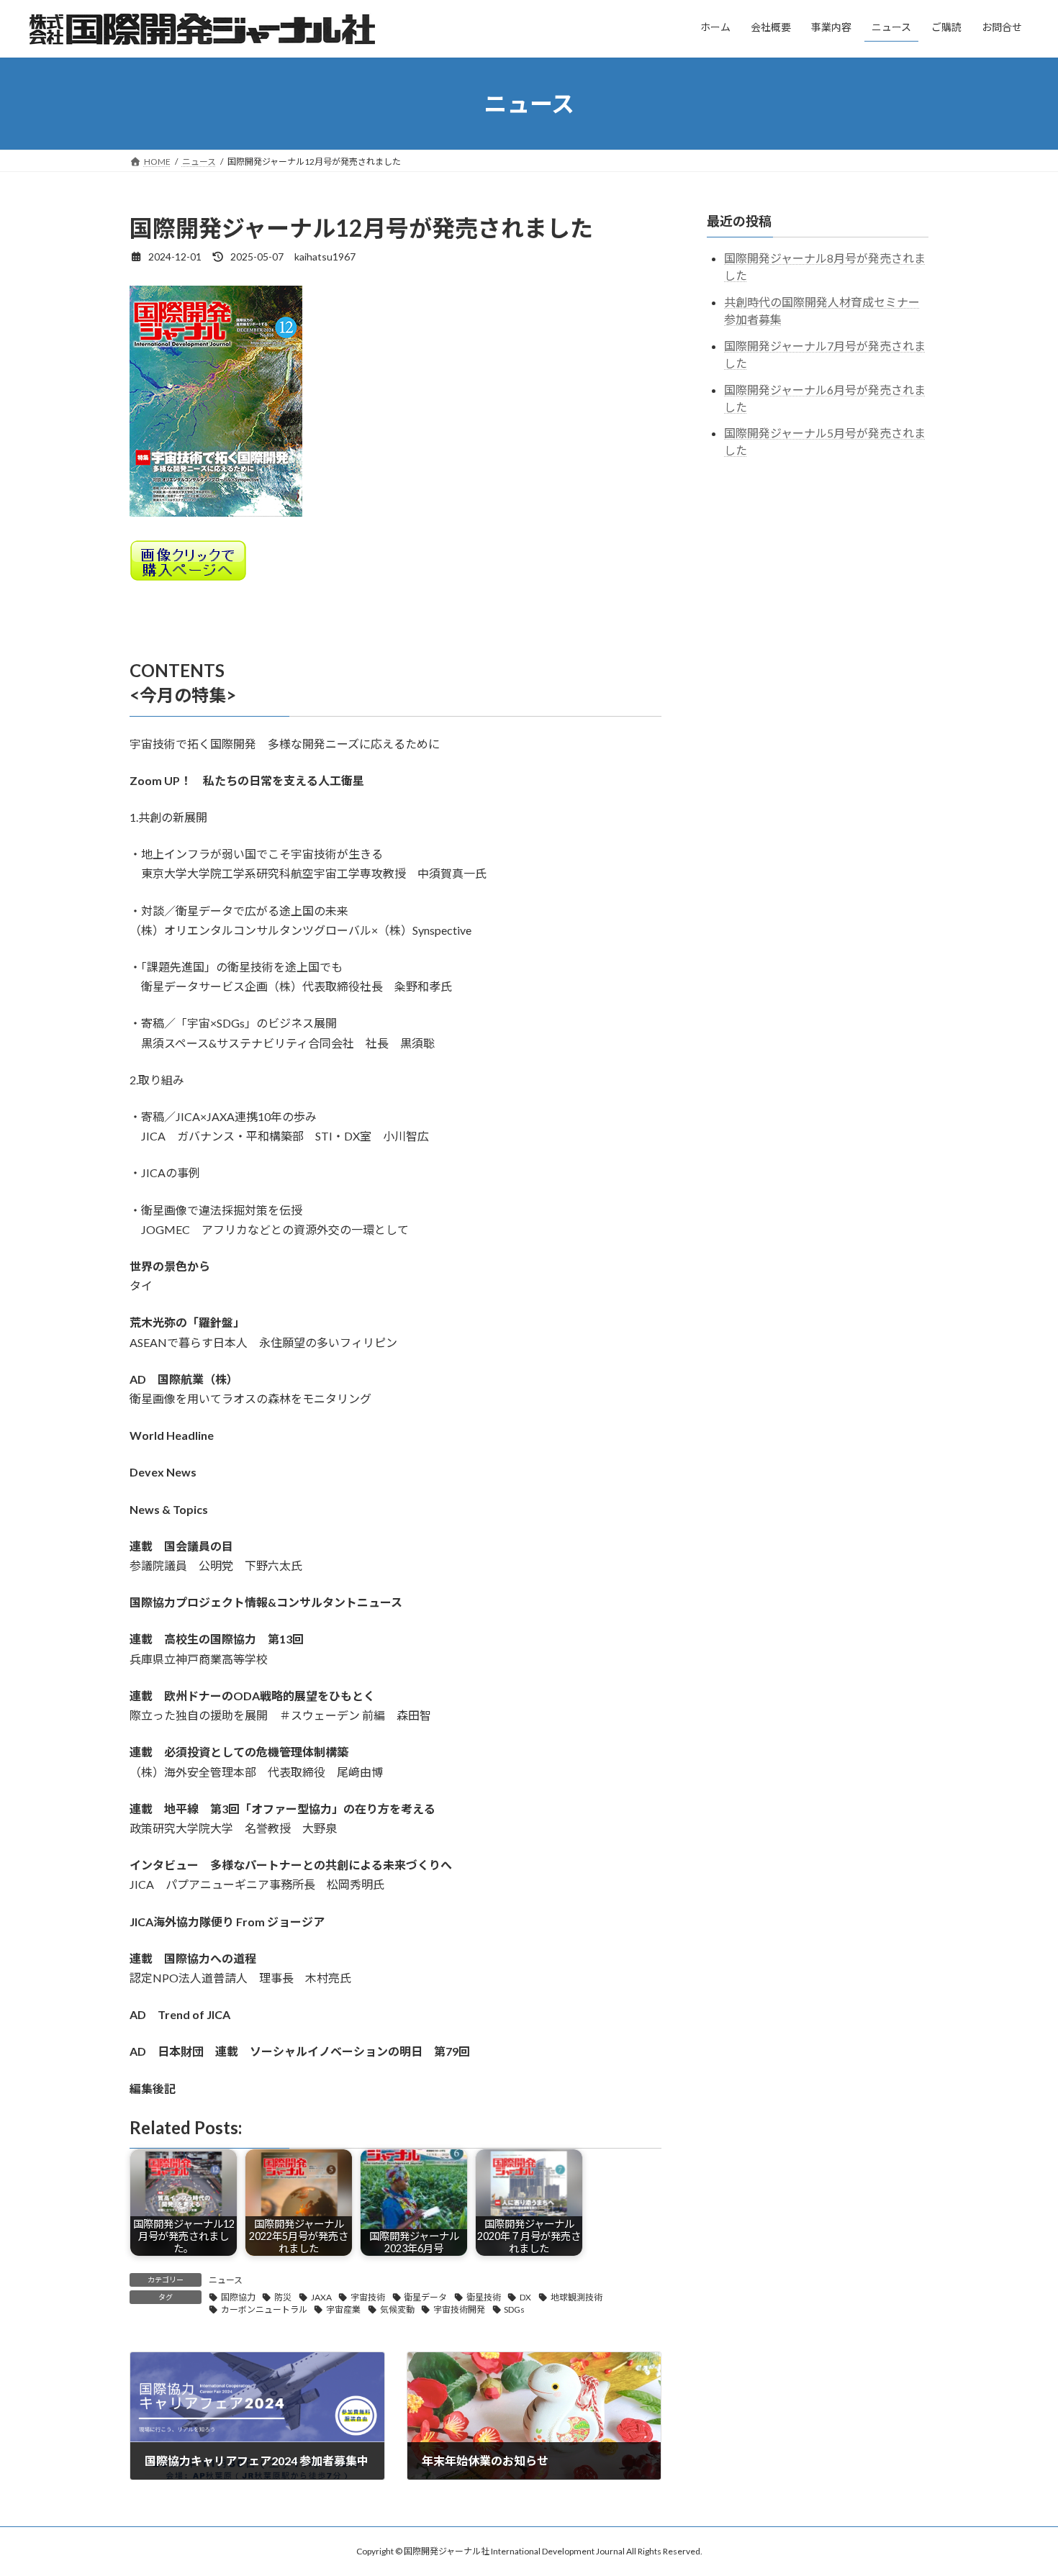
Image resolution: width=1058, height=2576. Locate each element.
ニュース (226, 2280)
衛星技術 (484, 2297)
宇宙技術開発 (459, 2309)
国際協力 (238, 2297)
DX (525, 2297)
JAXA (321, 2297)
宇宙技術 (368, 2297)
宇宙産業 (343, 2309)
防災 (283, 2297)
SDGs (514, 2309)
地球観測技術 (577, 2297)
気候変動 (397, 2309)
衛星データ (425, 2297)
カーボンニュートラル (264, 2309)
